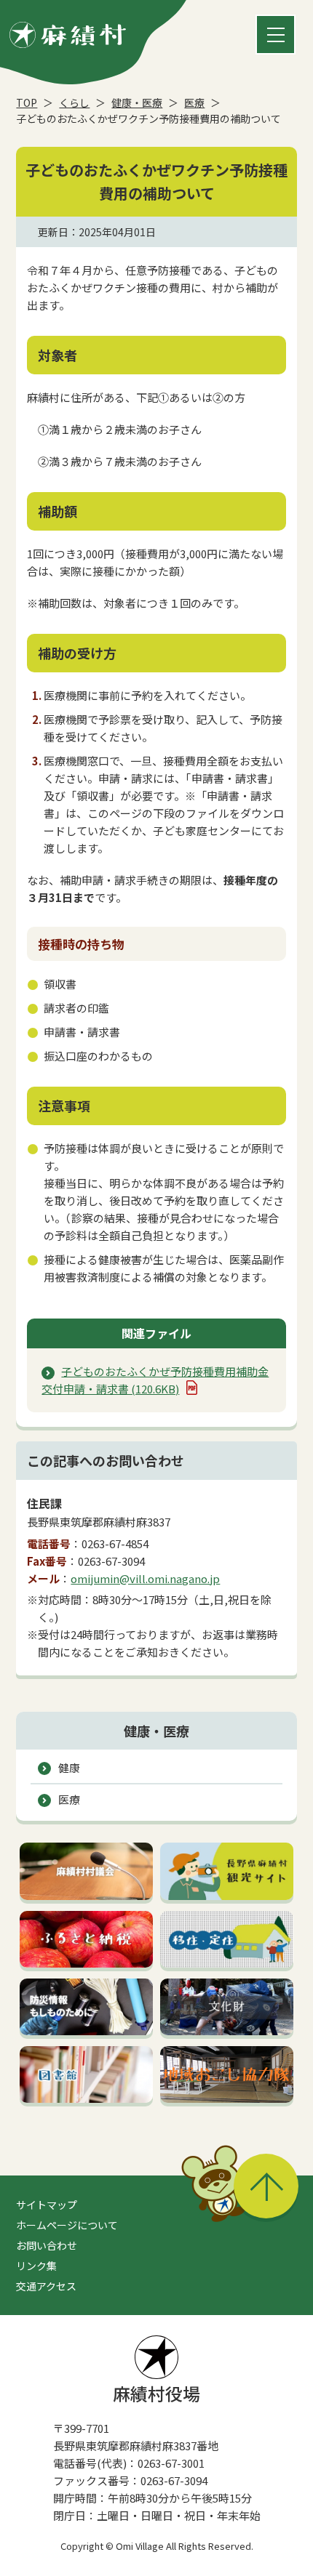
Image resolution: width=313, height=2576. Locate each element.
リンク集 (36, 2266)
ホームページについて (67, 2225)
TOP (27, 102)
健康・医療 (137, 102)
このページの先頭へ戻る (266, 2186)
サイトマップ (47, 2205)
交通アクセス (46, 2286)
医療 (194, 102)
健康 (69, 1767)
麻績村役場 (156, 2393)
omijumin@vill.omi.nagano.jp (145, 1578)
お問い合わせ (47, 2245)
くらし (74, 102)
